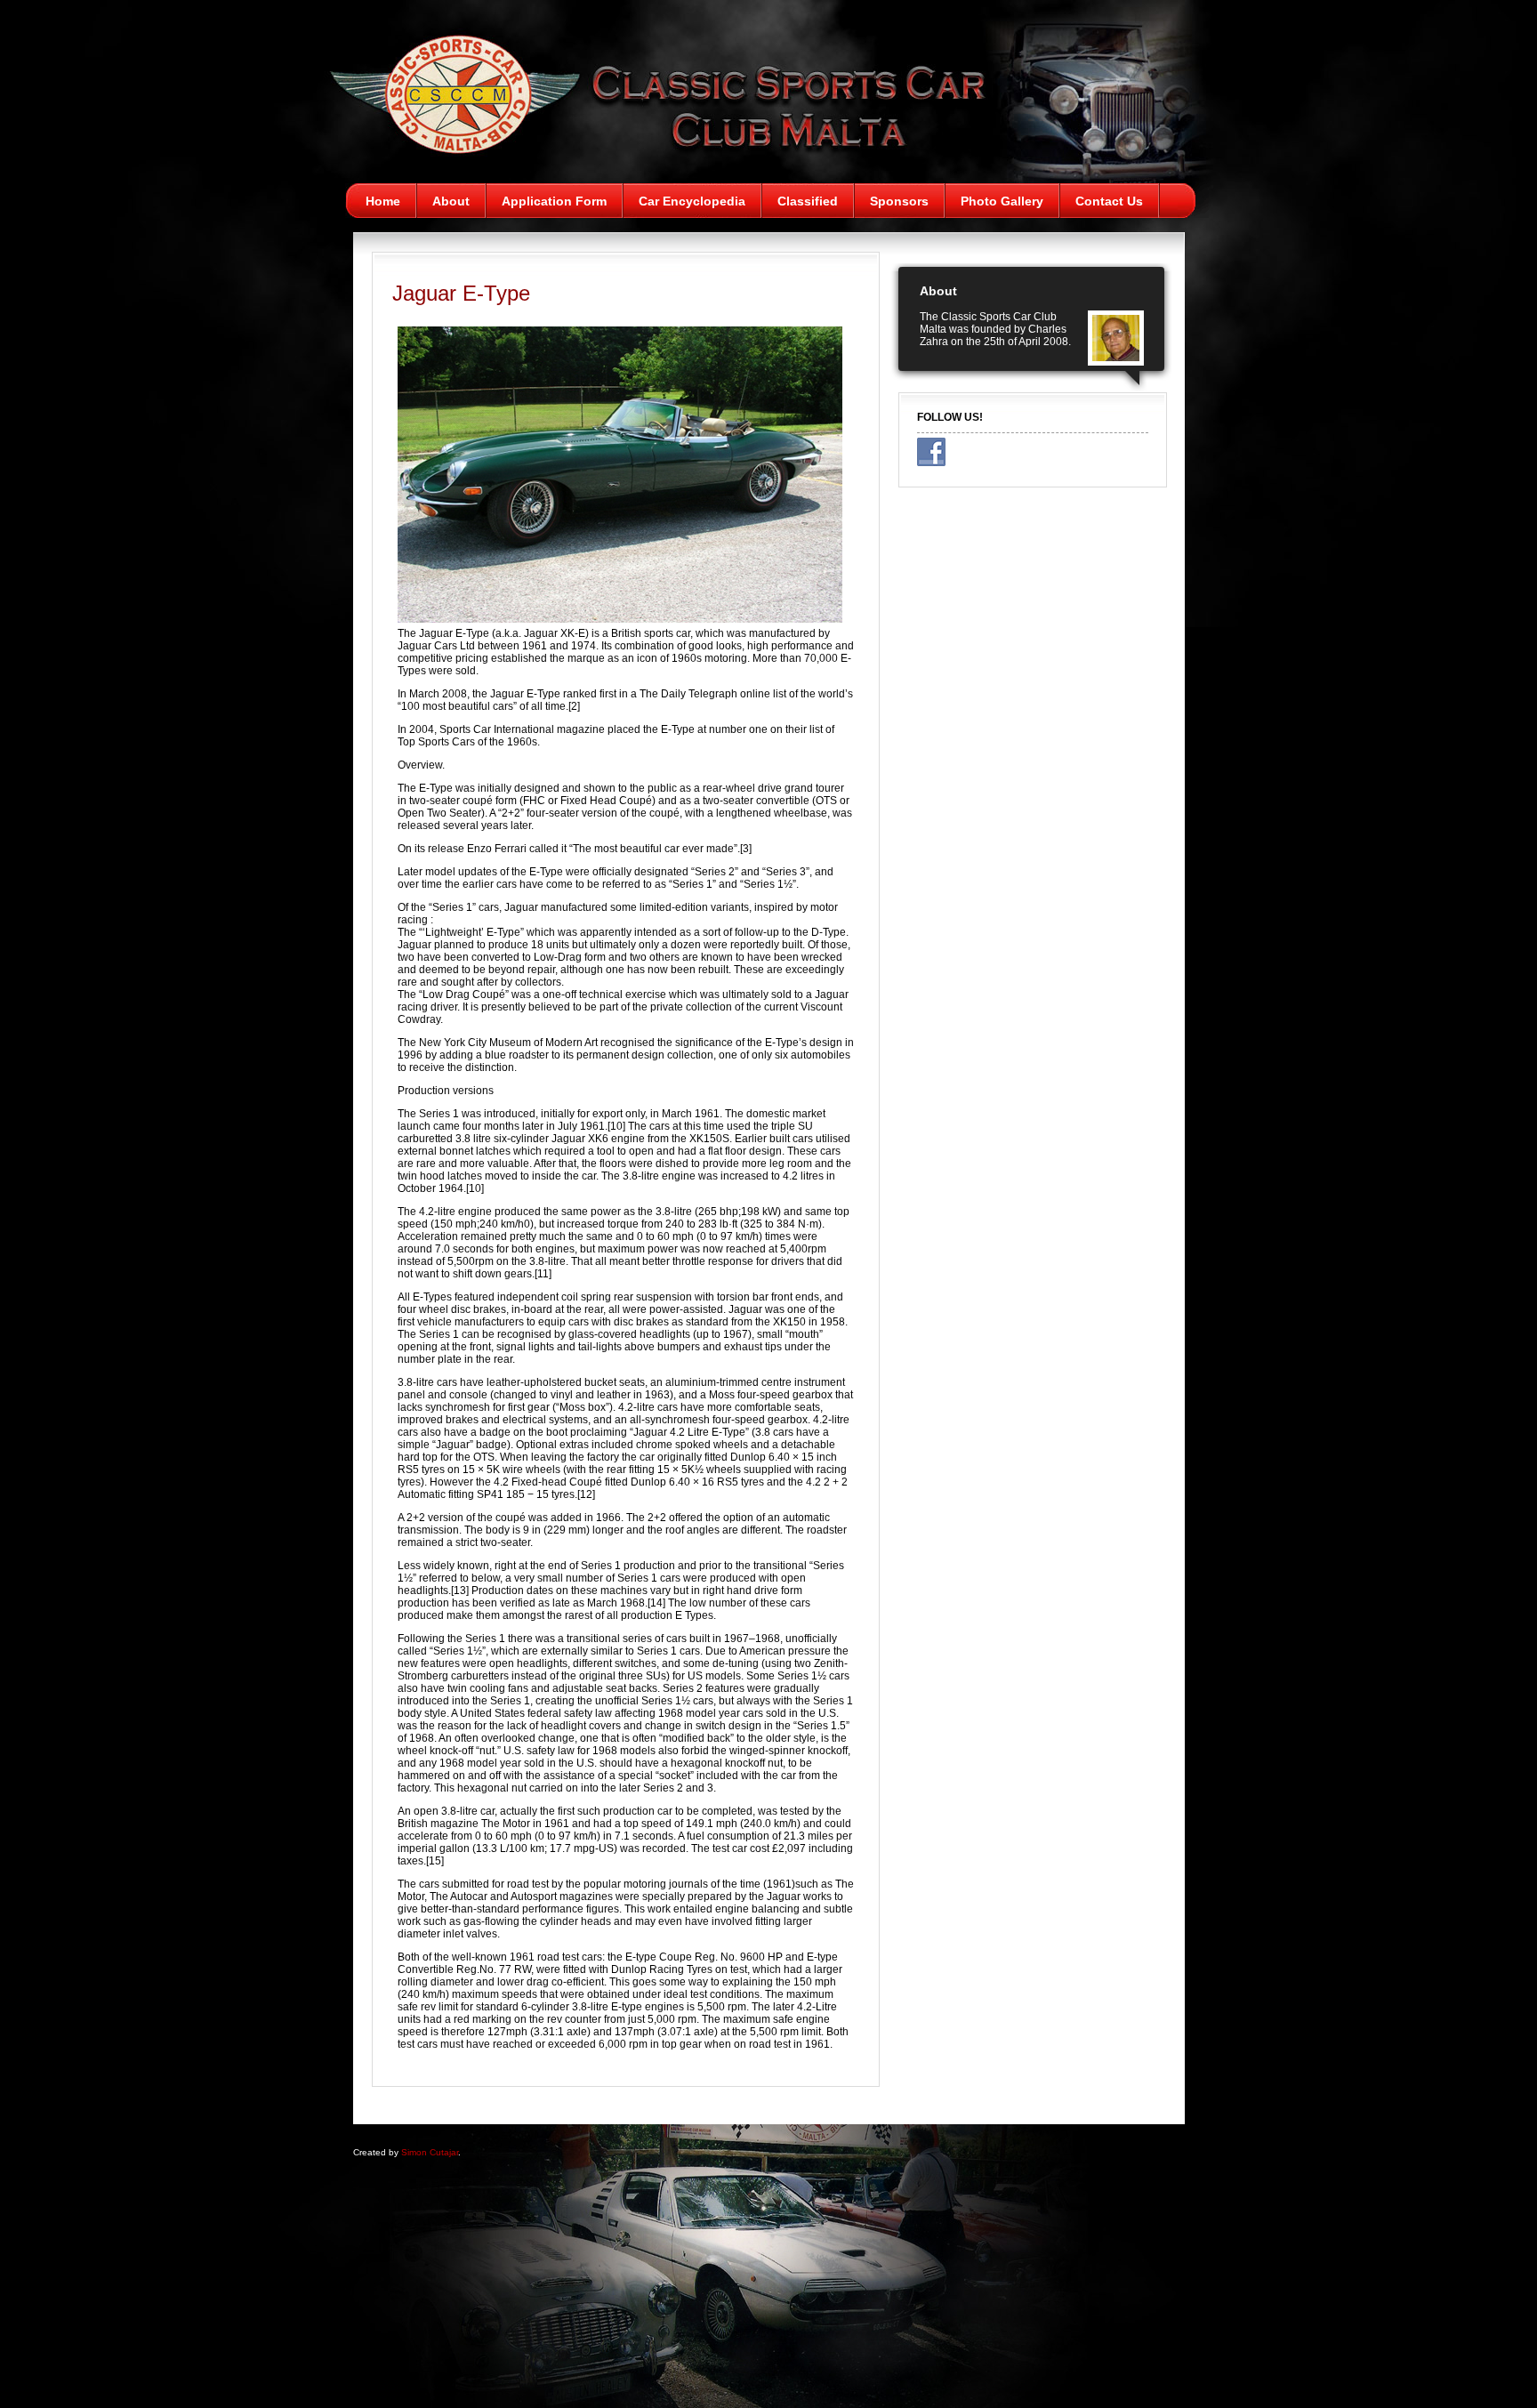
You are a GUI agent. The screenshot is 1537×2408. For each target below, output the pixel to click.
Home (383, 201)
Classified (808, 201)
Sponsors (899, 201)
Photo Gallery (1002, 201)
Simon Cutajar (430, 2152)
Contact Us (1109, 201)
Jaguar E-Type (461, 293)
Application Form (554, 201)
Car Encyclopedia (692, 201)
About (451, 201)
